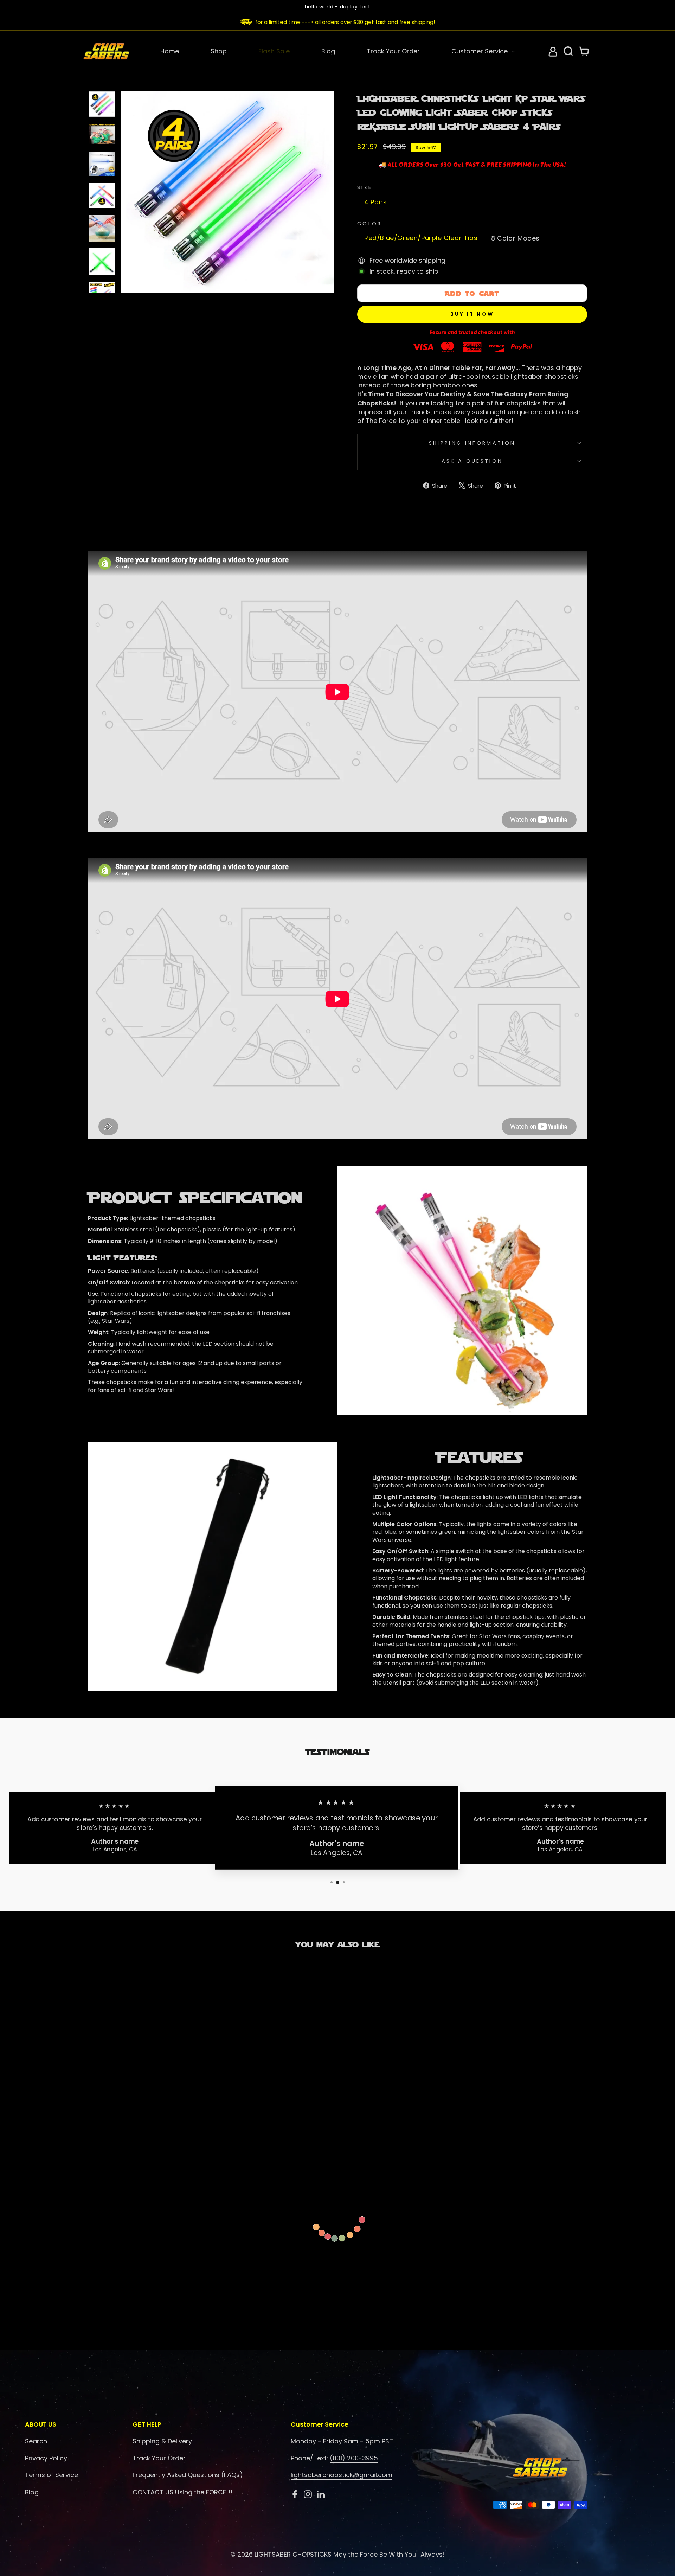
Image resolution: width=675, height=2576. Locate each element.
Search (36, 2441)
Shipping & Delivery (162, 2441)
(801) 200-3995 (354, 2458)
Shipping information (472, 443)
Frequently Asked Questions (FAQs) (188, 2475)
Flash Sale (274, 51)
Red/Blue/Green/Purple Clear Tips (421, 238)
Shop (219, 51)
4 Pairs (375, 202)
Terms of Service (52, 2475)
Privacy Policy (46, 2458)
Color (370, 224)
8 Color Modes (515, 238)
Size (365, 187)
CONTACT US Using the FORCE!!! (182, 2492)
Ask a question (472, 461)
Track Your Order (393, 51)
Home (170, 51)
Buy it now (472, 314)
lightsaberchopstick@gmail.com (342, 2475)
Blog (328, 51)
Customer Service (480, 51)
